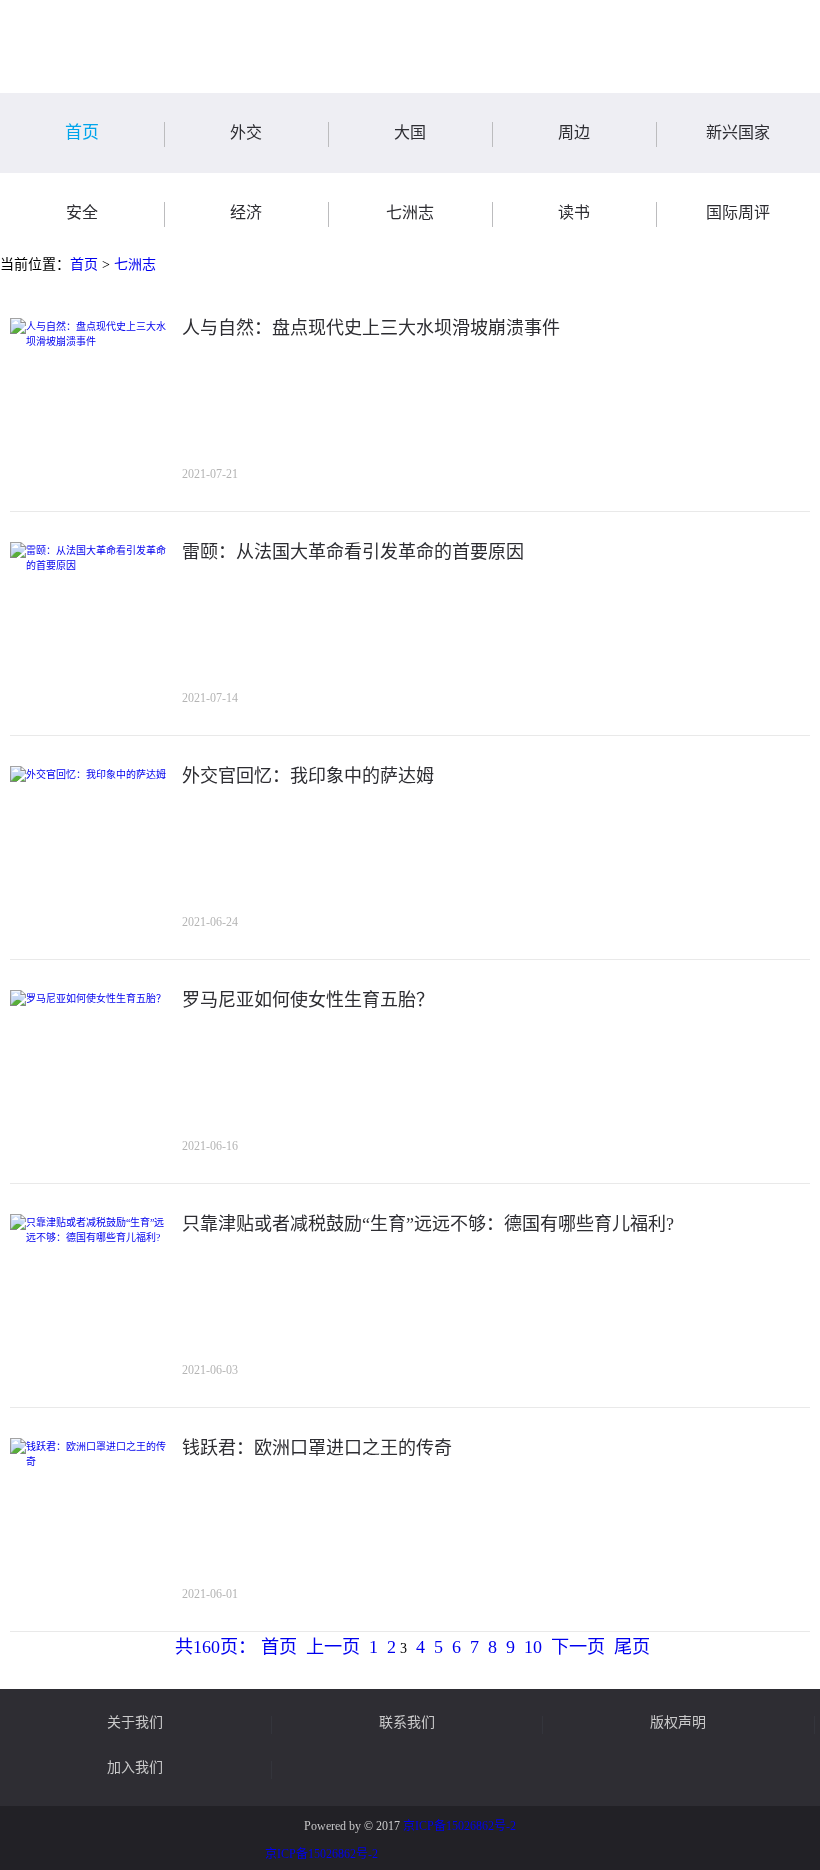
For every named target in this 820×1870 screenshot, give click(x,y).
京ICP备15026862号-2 (459, 1826)
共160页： (215, 1647)
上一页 (333, 1647)
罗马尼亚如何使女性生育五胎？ (308, 1000)
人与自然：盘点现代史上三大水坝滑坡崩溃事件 (371, 328)
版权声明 (678, 1723)
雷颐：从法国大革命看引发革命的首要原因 (353, 552)
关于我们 (135, 1723)
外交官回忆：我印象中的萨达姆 (308, 776)
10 (533, 1647)
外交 (246, 132)
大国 (410, 132)
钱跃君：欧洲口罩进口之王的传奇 (317, 1448)
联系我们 (407, 1723)
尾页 (632, 1647)
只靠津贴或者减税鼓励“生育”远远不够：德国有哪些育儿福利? (428, 1224)
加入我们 (135, 1768)
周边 (574, 132)
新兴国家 (738, 132)
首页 (82, 132)
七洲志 (135, 264)
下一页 (578, 1647)
